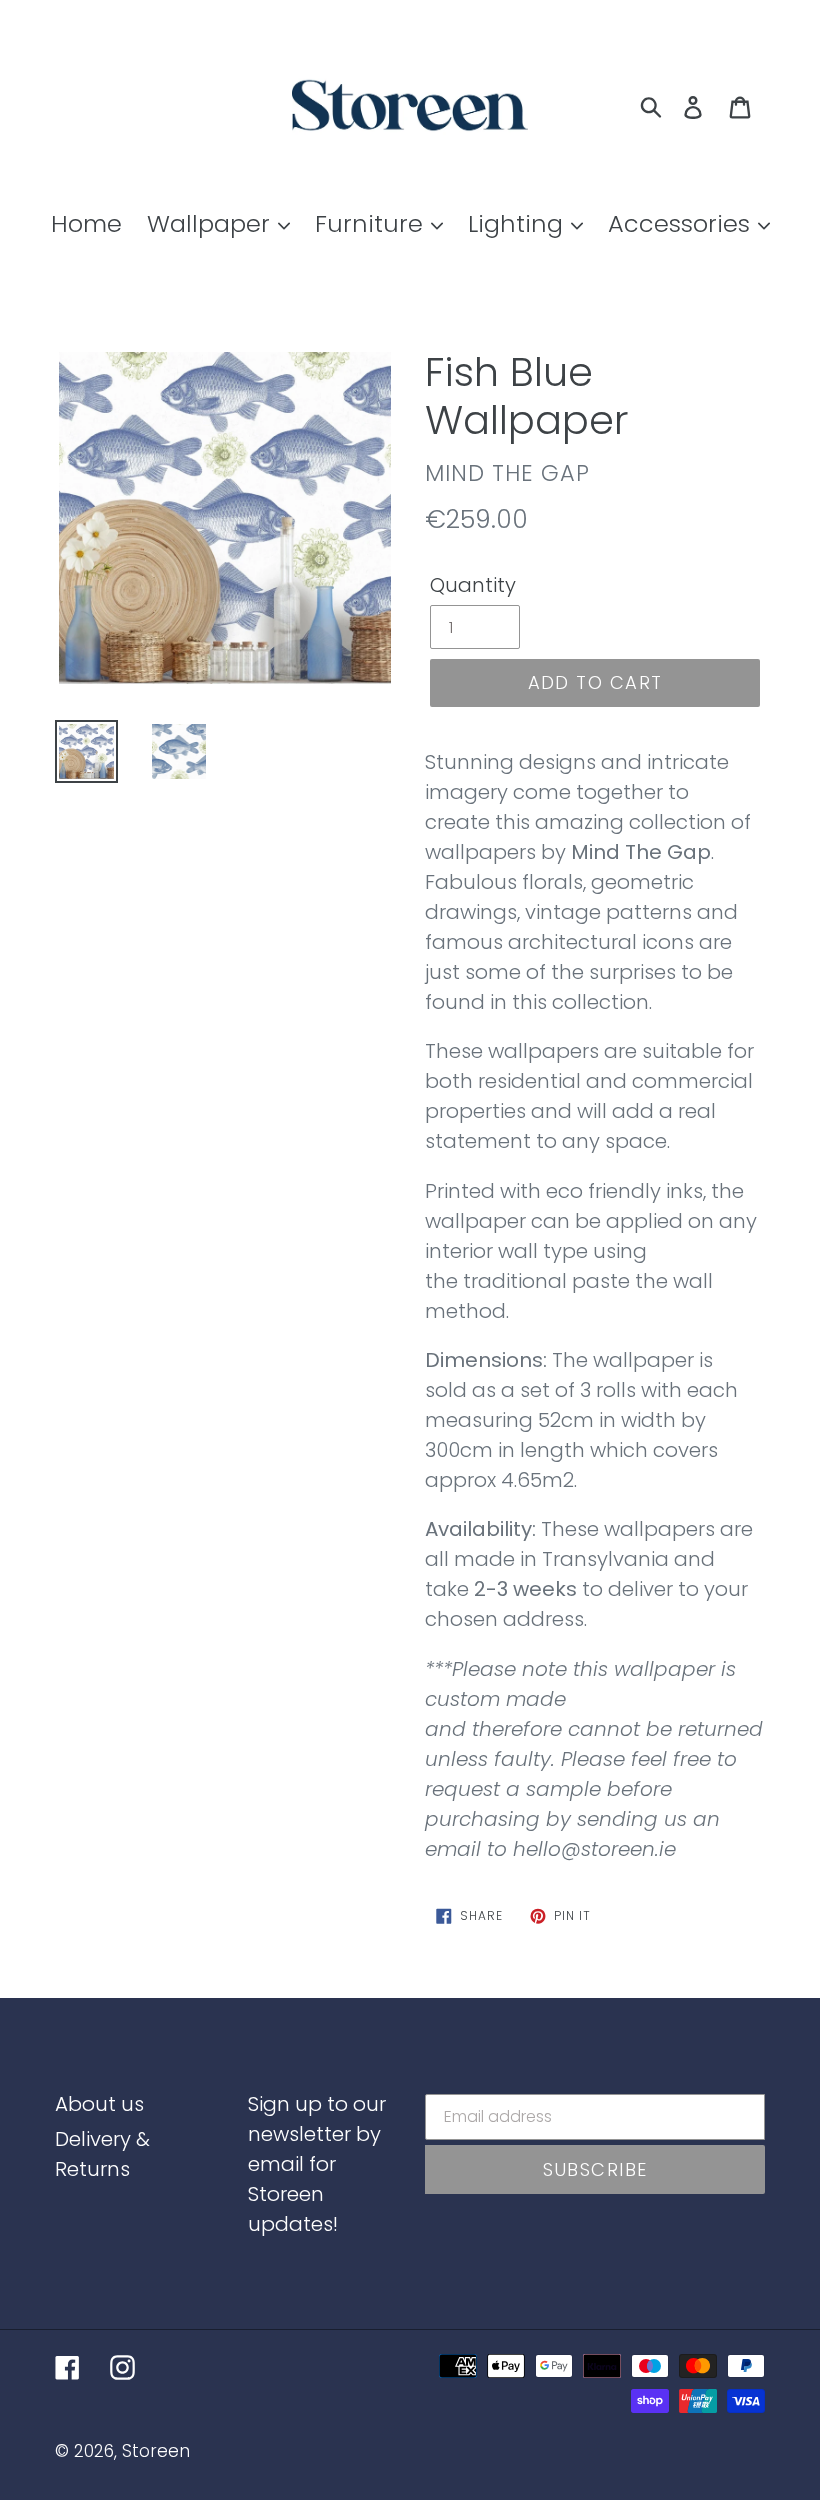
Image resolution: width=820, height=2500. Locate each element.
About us (99, 2104)
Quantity (473, 585)
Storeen (156, 2451)
